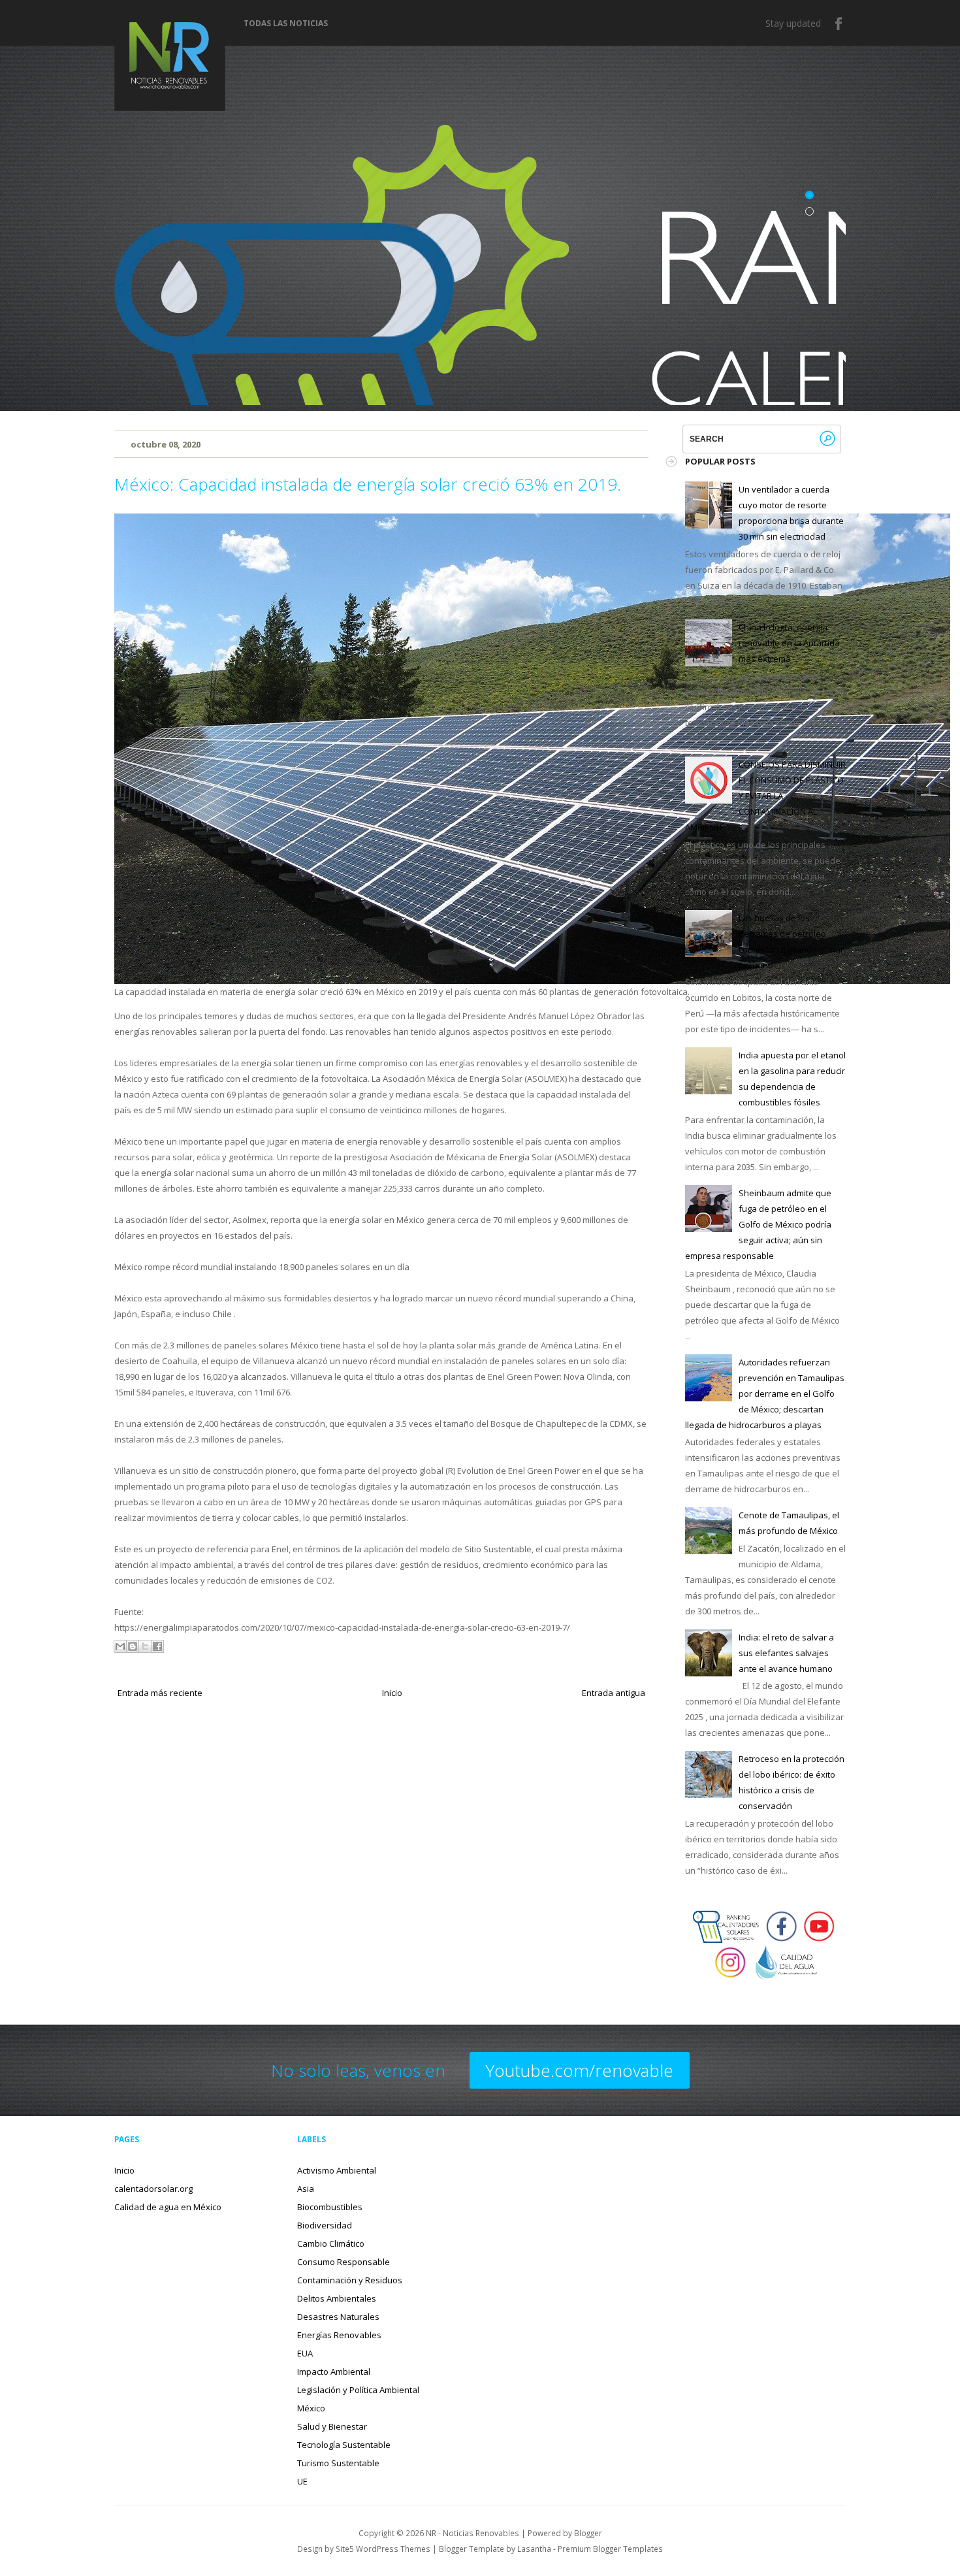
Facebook (839, 24)
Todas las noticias (286, 24)
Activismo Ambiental (337, 2170)
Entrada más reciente (160, 1693)
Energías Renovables (339, 2335)
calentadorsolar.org (153, 2189)
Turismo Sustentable (338, 2463)
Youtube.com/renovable (580, 2070)
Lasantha (534, 2549)
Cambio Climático (331, 2243)
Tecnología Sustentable (344, 2445)
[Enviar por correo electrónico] (120, 1646)
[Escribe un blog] (133, 1646)
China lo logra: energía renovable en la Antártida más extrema (789, 643)
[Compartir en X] (145, 1646)
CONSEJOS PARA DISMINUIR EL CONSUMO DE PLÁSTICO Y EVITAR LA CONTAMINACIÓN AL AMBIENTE (765, 796)
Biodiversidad (325, 2225)
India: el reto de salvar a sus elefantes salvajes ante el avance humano (786, 1653)
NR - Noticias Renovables (472, 2533)
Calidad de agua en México (168, 2207)
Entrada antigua (614, 1693)
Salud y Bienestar (332, 2426)
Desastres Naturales (338, 2317)
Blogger (588, 2533)
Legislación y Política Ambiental (358, 2390)
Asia (306, 2189)
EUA (305, 2353)
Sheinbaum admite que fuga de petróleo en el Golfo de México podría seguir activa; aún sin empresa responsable (758, 1224)
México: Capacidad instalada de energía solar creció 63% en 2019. (368, 484)
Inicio (392, 1693)
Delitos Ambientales (337, 2298)
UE (302, 2481)
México (311, 2408)
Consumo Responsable (344, 2262)
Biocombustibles (330, 2207)
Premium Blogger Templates (610, 2549)
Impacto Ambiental (334, 2372)
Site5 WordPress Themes (383, 2549)
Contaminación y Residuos (350, 2280)
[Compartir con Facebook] (157, 1646)
